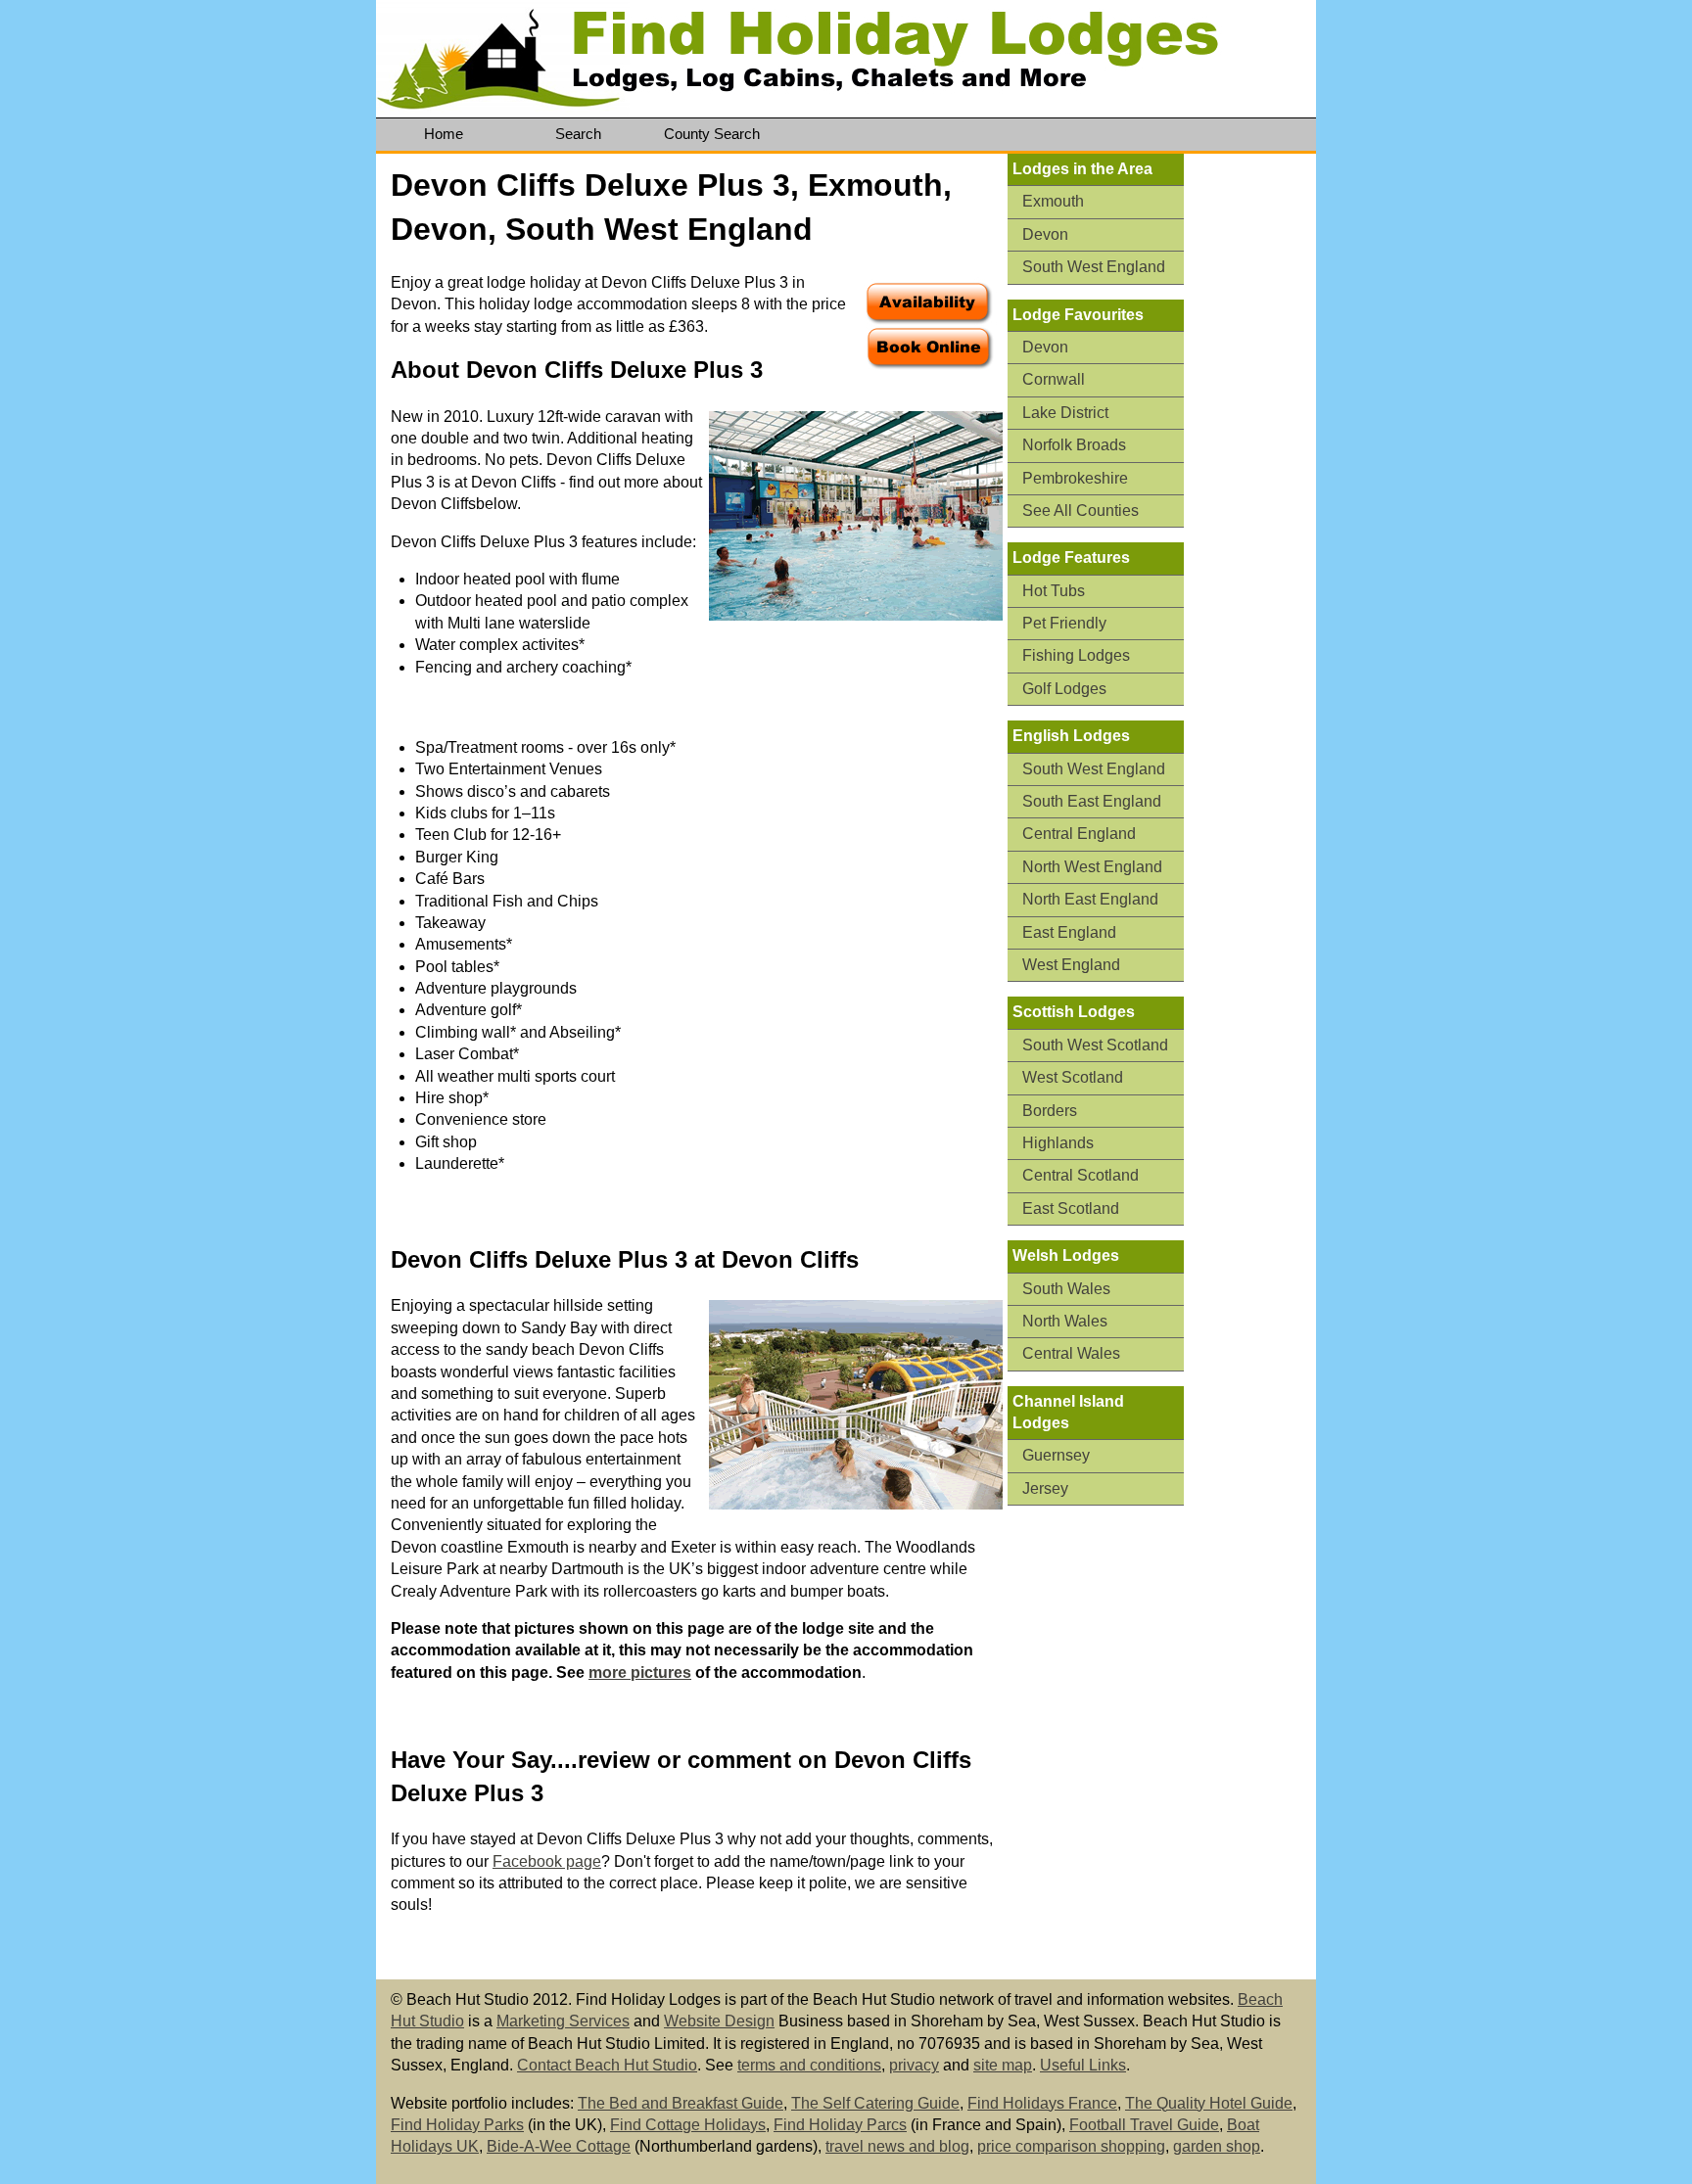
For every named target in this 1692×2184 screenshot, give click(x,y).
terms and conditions (809, 2065)
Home (444, 134)
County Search (712, 134)
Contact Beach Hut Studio (607, 2065)
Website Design (719, 2021)
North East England (1090, 899)
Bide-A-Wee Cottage (559, 2146)
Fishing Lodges (1076, 655)
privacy (914, 2065)
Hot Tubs (1054, 591)
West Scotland (1073, 1077)
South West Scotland (1095, 1045)
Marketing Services (563, 2021)
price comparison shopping (1071, 2146)
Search (578, 134)
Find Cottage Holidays (688, 2125)
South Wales (1066, 1289)
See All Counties (1081, 511)
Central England (1079, 834)
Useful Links (1083, 2065)
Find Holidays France (1042, 2103)
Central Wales (1071, 1353)
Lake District (1065, 413)
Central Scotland (1081, 1175)
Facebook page (547, 1861)
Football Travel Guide (1144, 2125)
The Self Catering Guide (875, 2103)
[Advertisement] (1257, 457)
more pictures (640, 1673)
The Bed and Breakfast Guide (681, 2103)
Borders (1050, 1111)
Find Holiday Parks (457, 2125)
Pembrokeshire (1075, 478)
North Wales (1065, 1321)
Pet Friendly (1064, 623)
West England (1071, 965)
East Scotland (1071, 1208)
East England (1069, 932)
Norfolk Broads (1074, 445)
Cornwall (1054, 379)
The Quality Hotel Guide (1209, 2103)
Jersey (1045, 1488)
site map (1003, 2065)
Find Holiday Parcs (840, 2125)
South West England (1094, 267)
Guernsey (1056, 1455)
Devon (1045, 234)
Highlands (1058, 1143)
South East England (1092, 801)
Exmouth (1053, 201)
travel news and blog (897, 2146)
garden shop (1217, 2146)
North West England (1092, 867)
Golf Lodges (1064, 689)
